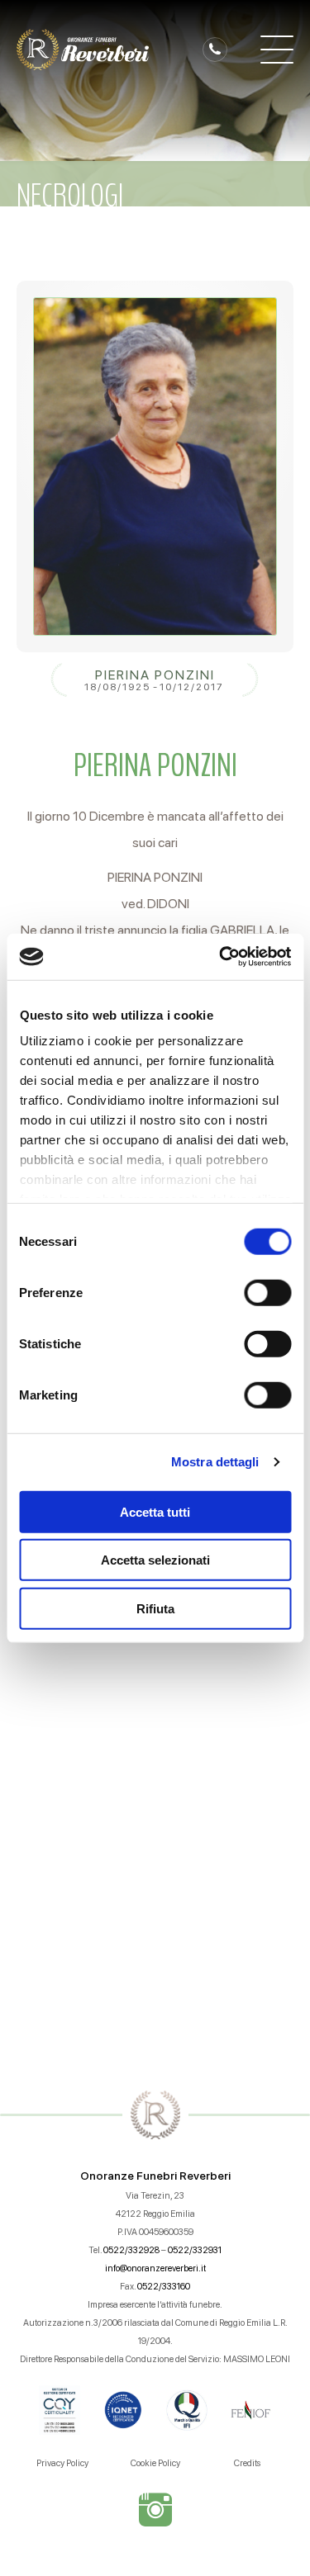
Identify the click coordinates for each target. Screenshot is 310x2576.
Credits (247, 2463)
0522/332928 (131, 2250)
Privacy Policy (62, 2463)
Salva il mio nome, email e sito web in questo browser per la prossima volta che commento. (162, 1875)
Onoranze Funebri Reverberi (155, 2176)
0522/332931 (195, 2250)
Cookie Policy (155, 2463)
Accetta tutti (155, 1511)
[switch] (267, 1292)
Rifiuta (155, 1608)
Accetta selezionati (155, 1560)
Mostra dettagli (215, 1462)
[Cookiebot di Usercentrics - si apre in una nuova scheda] (221, 957)
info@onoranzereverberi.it (155, 2268)
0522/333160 (164, 2287)
